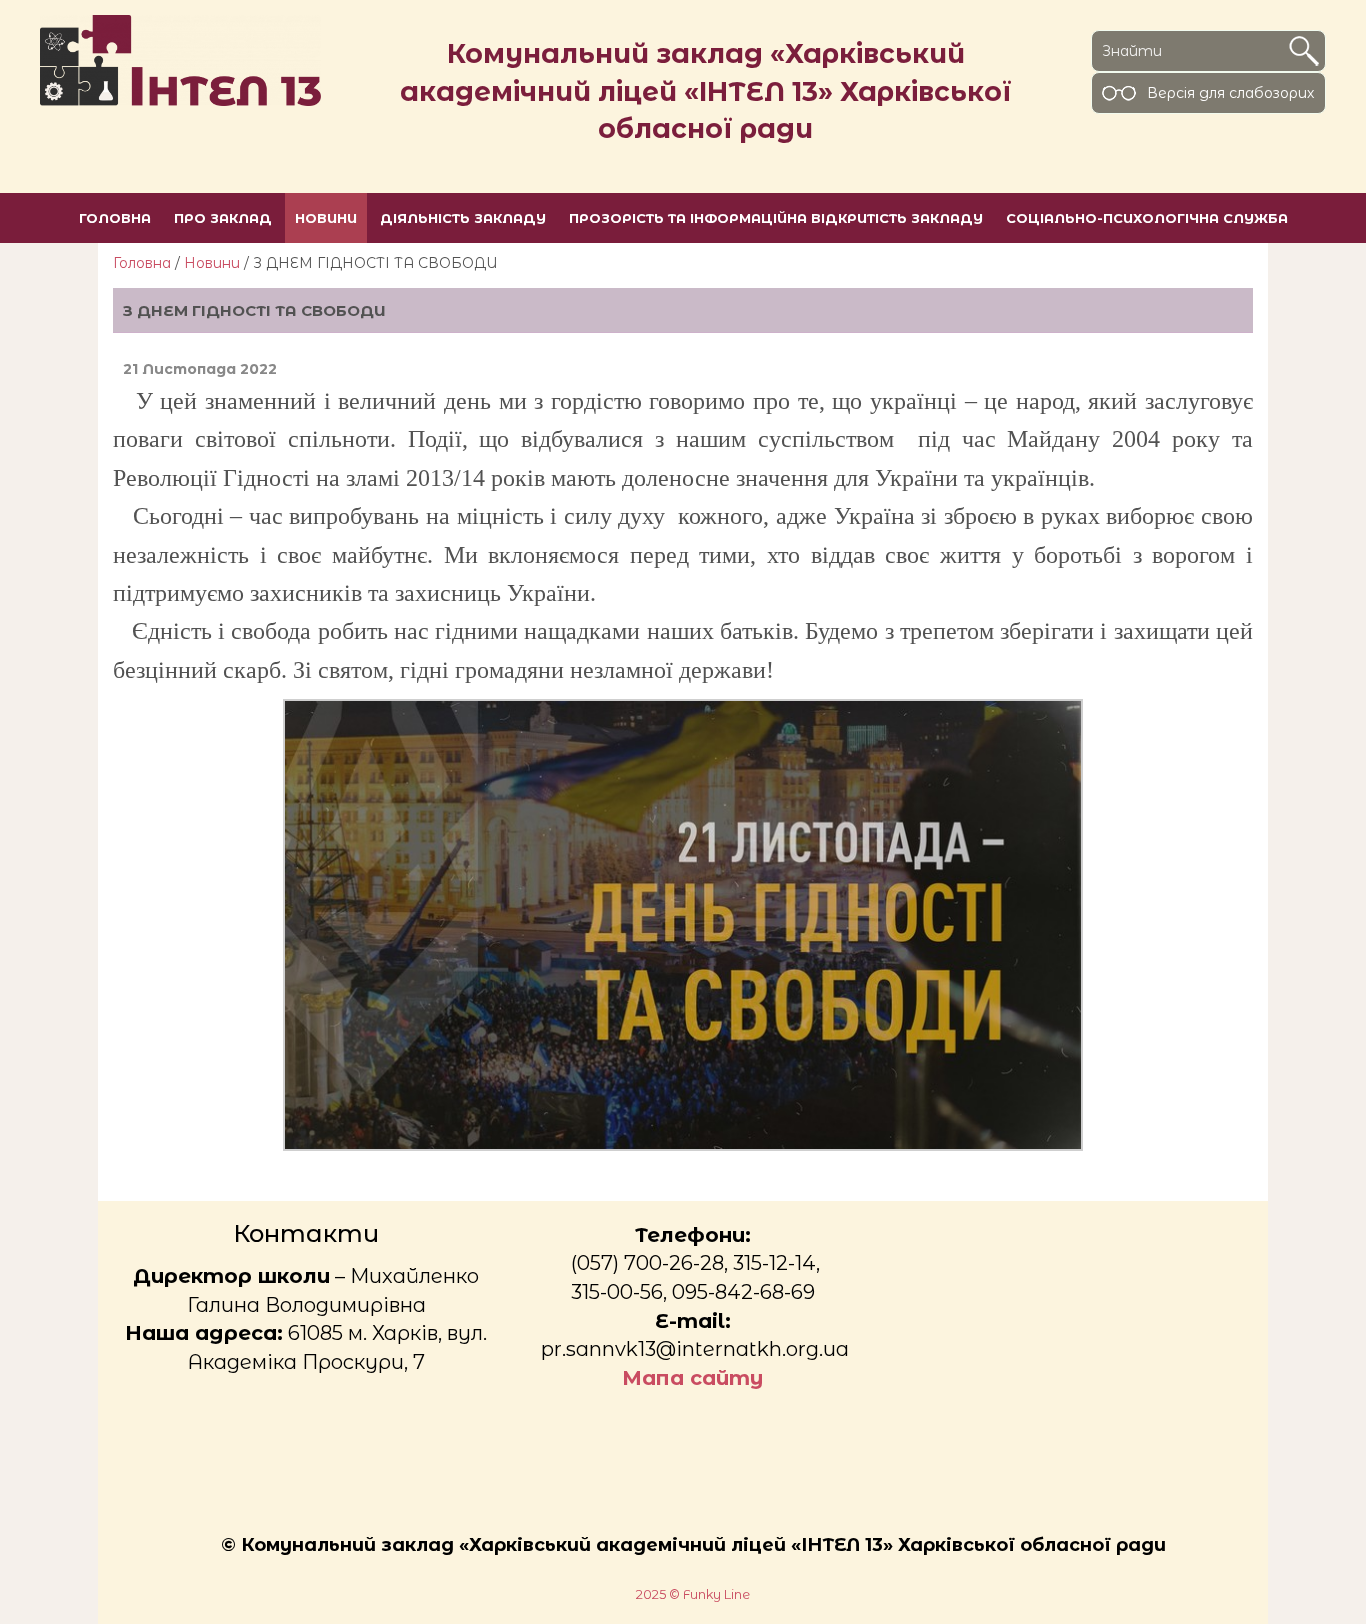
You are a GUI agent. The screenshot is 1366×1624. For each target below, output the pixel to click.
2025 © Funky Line (693, 1594)
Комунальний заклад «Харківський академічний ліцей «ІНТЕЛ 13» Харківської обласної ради (706, 91)
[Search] (1304, 51)
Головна (142, 263)
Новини (212, 263)
